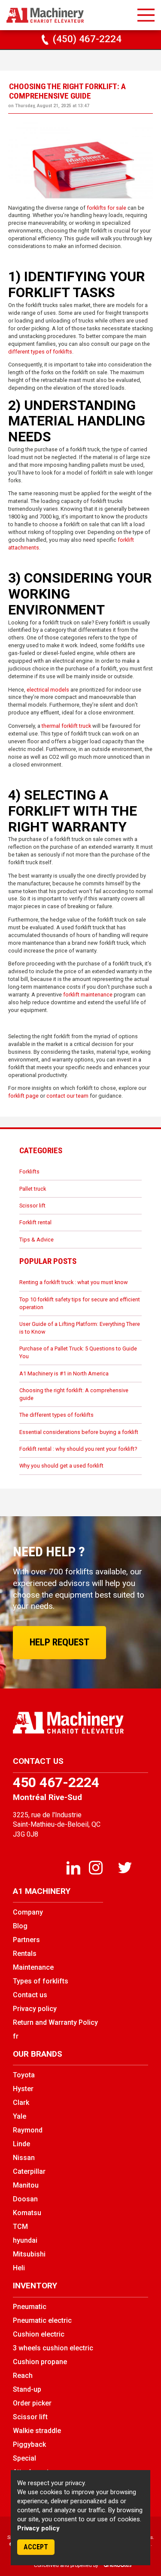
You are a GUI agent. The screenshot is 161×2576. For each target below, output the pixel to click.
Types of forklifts (41, 1981)
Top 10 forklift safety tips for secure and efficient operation (80, 1303)
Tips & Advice (36, 1240)
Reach (23, 2376)
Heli (19, 2268)
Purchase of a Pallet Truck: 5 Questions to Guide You (78, 1352)
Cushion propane (40, 2362)
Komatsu (27, 2213)
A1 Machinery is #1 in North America (64, 1373)
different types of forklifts (40, 352)
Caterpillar (29, 2171)
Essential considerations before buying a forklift (79, 1432)
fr (16, 2036)
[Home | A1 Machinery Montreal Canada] (45, 16)
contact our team (67, 1096)
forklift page (23, 1096)
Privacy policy (38, 2528)
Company (28, 1912)
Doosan (25, 2199)
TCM (20, 2227)
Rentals (25, 1954)
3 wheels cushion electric (53, 2348)
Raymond (28, 2130)
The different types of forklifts (56, 1415)
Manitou (26, 2185)
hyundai (25, 2240)
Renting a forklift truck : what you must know (74, 1282)
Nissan (24, 2158)
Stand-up (27, 2389)
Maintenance (33, 1967)
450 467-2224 (56, 1782)
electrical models (48, 690)
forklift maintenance (88, 995)
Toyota (24, 2075)
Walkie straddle (37, 2431)
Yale (20, 2116)
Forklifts (29, 1172)
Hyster (23, 2089)
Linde (21, 2144)
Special (24, 2458)
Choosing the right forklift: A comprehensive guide (74, 1394)
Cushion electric (39, 2334)
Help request (59, 1642)
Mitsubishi (29, 2254)
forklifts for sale (106, 208)
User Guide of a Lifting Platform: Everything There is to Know (80, 1328)
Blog (20, 1926)
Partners (26, 1940)
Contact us (30, 1995)
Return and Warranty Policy (55, 2022)
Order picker (32, 2403)
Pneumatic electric (42, 2320)
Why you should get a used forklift (61, 1466)
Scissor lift (32, 1206)
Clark (21, 2103)
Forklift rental (35, 1222)
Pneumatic (30, 2307)
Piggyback (29, 2444)
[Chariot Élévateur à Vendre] (80, 1723)
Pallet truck (33, 1189)
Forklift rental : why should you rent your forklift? (78, 1449)
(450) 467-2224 (86, 39)
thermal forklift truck (66, 726)
